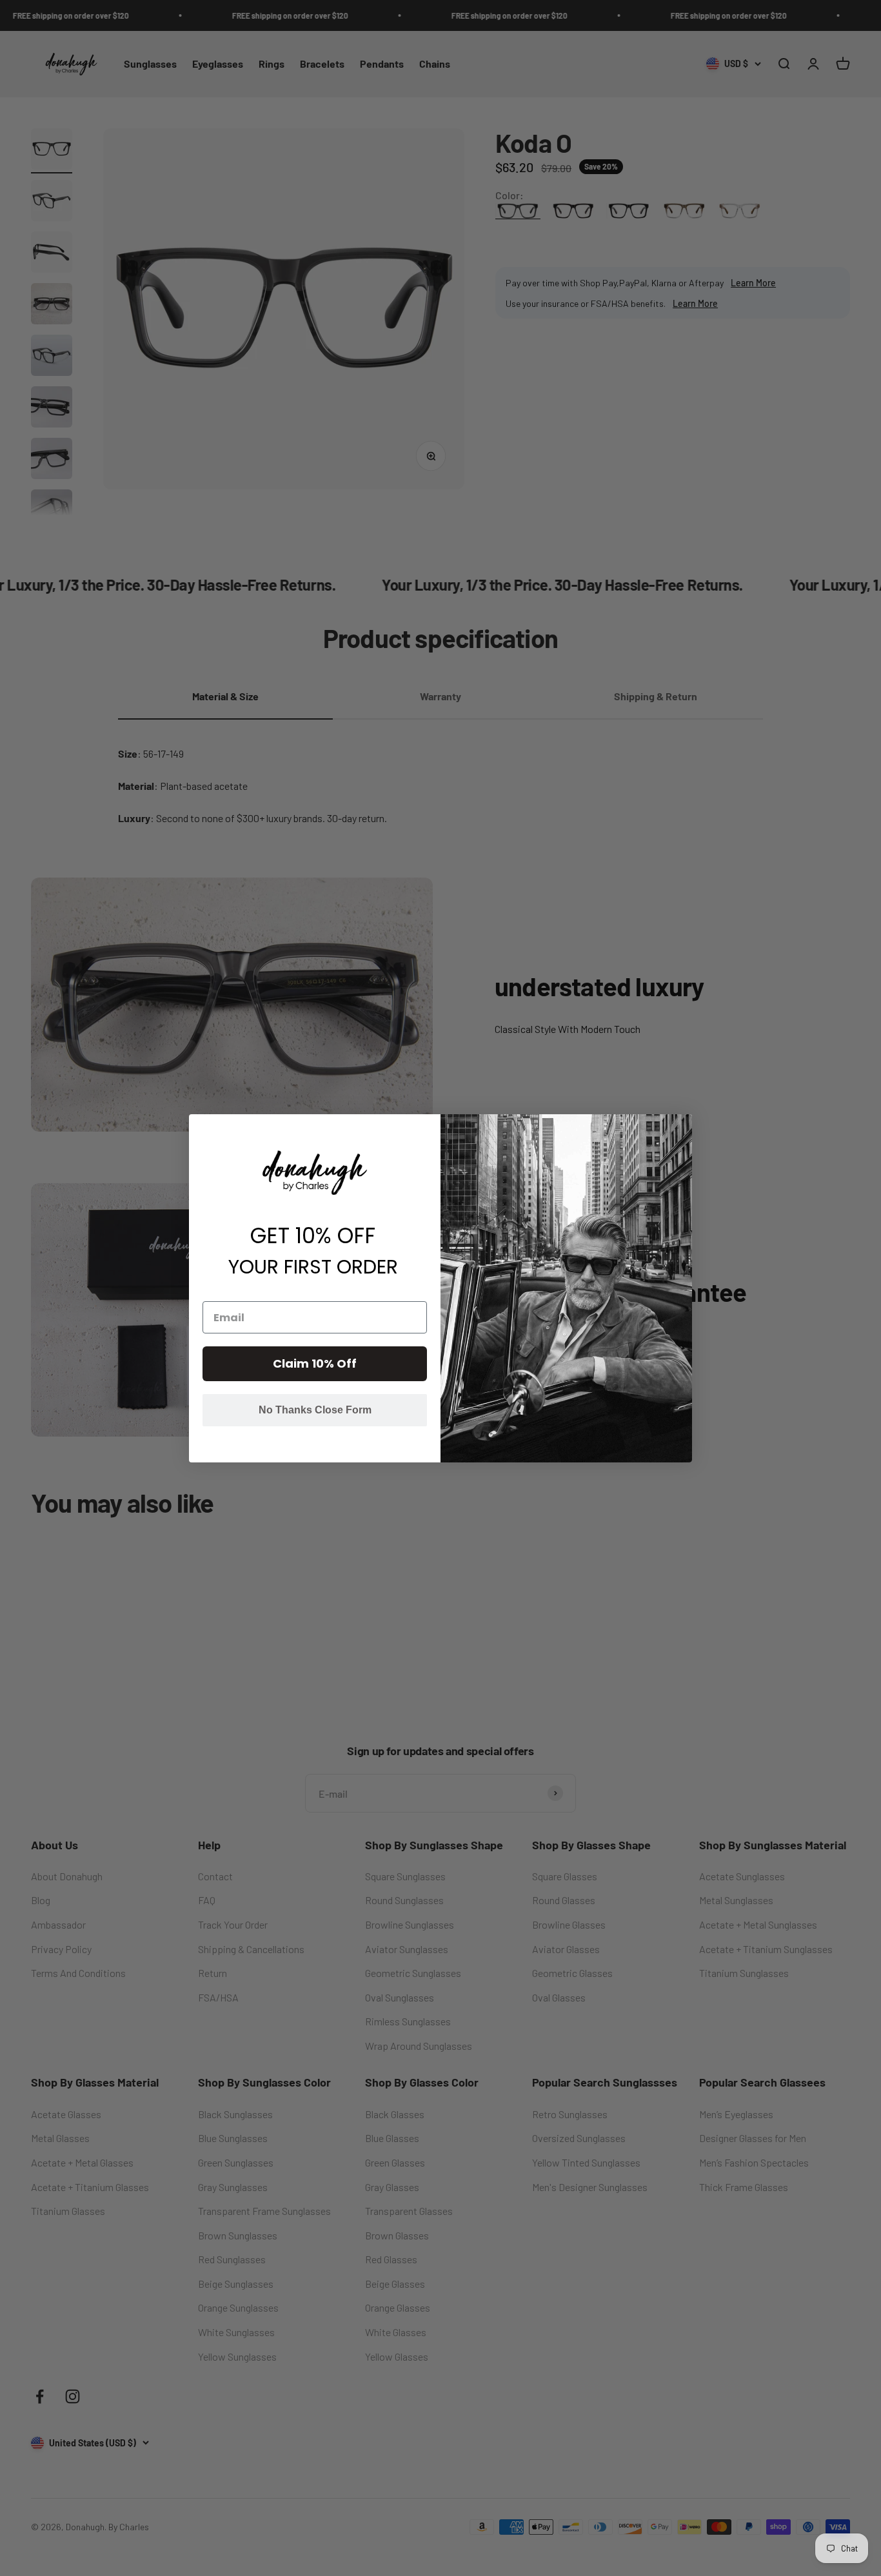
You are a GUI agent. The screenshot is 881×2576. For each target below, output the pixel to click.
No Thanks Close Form (315, 1410)
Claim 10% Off (315, 1363)
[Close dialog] (681, 1126)
